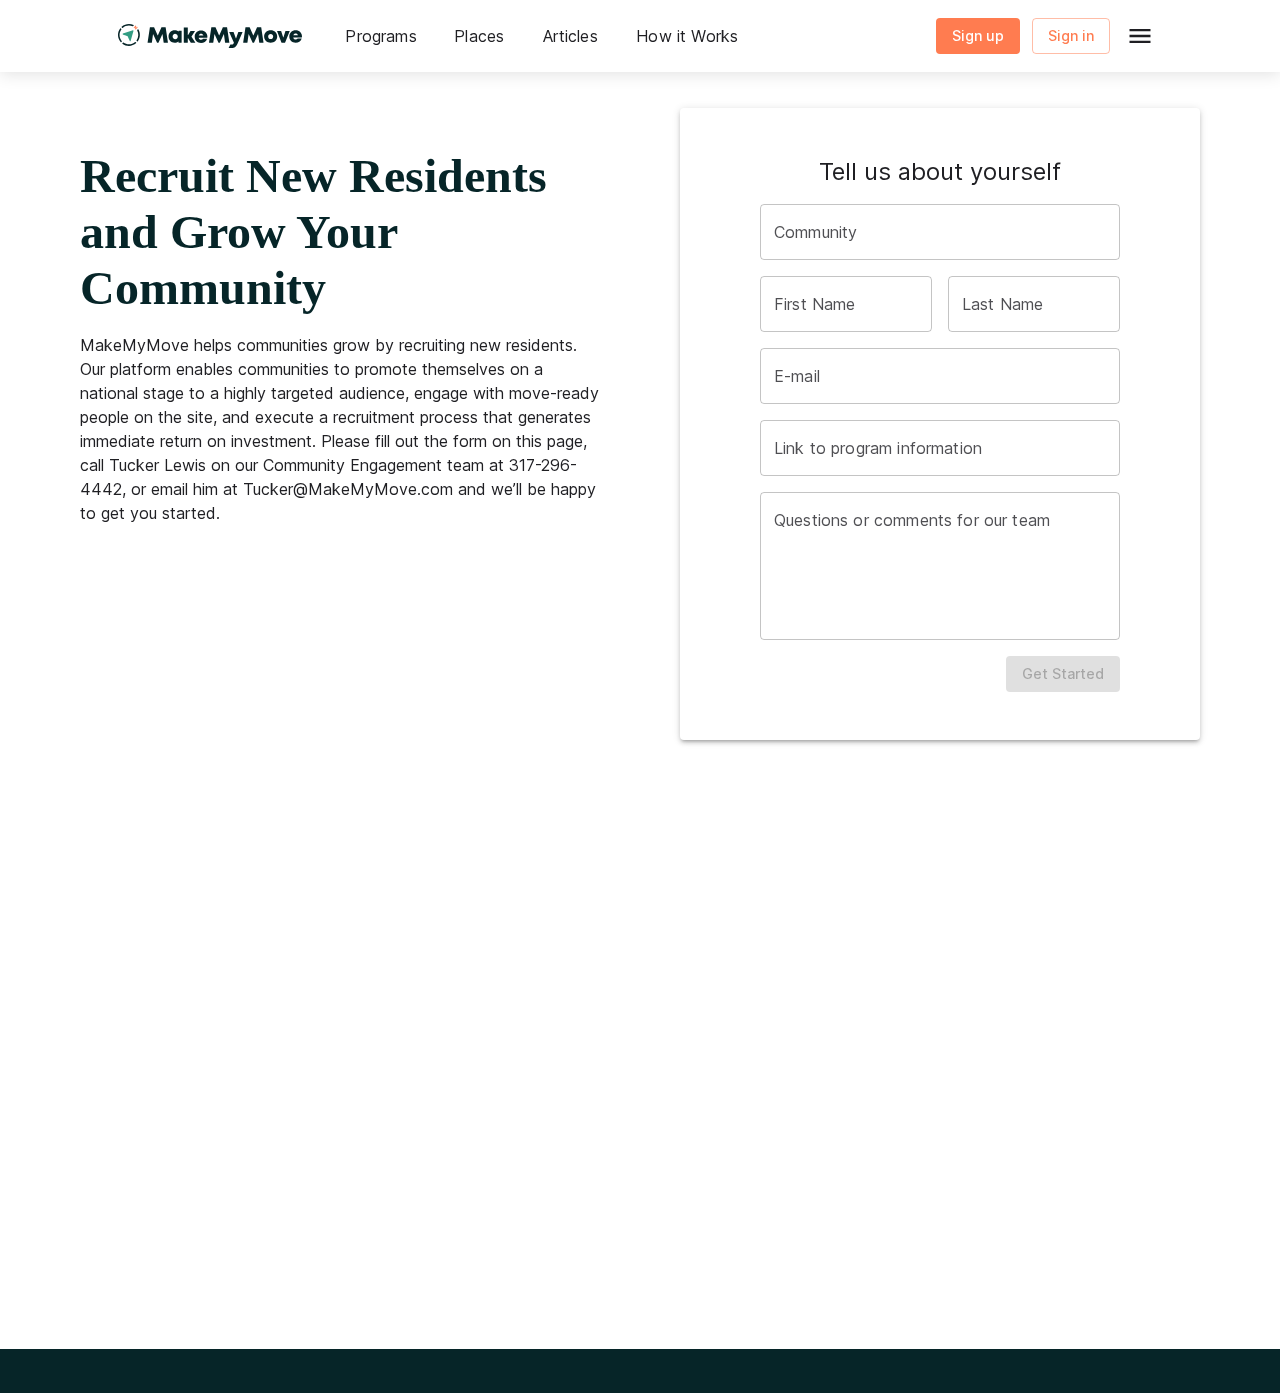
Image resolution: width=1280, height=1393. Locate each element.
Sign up (978, 35)
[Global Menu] (1140, 36)
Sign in (1071, 35)
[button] (381, 36)
